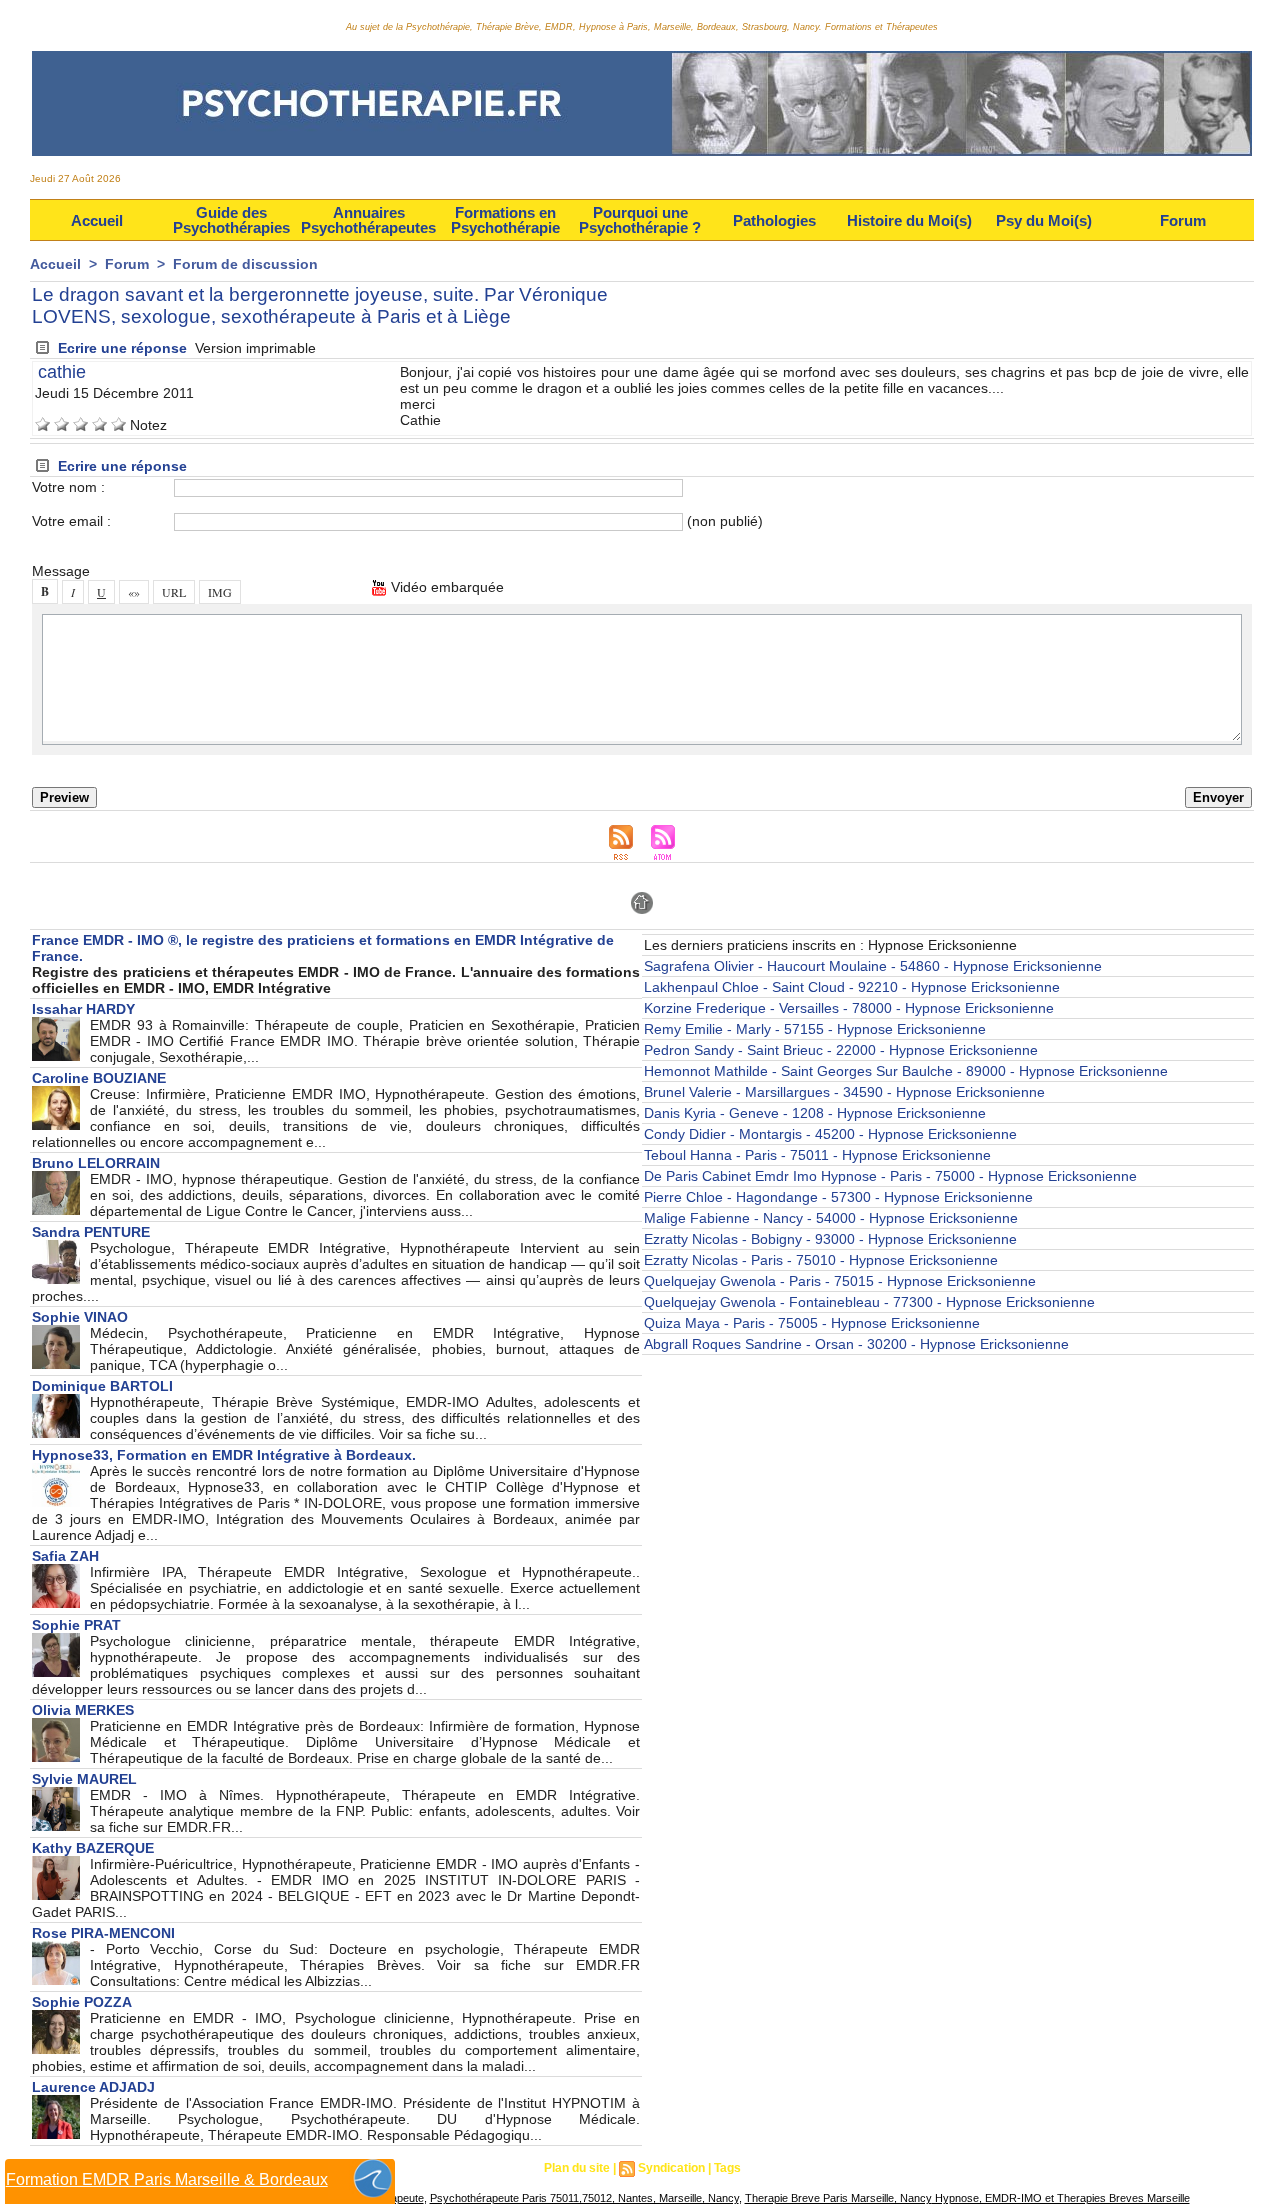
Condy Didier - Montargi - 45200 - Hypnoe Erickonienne (830, 1134)
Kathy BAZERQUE (93, 1848)
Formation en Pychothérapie (505, 220)
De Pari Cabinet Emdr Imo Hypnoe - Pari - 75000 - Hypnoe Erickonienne (890, 1176)
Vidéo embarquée (445, 587)
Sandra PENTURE (91, 1232)
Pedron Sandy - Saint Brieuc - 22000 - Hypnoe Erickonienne (841, 1050)
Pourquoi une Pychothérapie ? (640, 220)
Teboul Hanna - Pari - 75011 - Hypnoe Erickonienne (817, 1155)
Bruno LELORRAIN (96, 1163)
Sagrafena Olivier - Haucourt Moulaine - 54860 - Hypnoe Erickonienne (873, 966)
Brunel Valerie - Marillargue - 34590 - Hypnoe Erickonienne (844, 1092)
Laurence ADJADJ (93, 2087)
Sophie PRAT (76, 1625)
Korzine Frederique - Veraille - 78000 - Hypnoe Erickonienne (849, 1008)
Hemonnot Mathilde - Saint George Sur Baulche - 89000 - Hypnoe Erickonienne (906, 1071)
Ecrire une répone (120, 348)
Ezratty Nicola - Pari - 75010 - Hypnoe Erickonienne (821, 1260)
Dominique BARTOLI (102, 1386)
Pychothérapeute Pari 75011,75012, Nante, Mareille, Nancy (584, 2198)
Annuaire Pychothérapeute (368, 220)
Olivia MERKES (83, 1710)
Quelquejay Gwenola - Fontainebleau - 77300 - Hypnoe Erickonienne (869, 1302)
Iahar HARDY (83, 1009)
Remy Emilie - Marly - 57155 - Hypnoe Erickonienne (815, 1029)
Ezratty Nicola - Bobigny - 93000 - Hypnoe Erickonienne (830, 1239)
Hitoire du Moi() (909, 220)
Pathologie (774, 220)
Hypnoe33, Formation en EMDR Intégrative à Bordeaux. (224, 1455)
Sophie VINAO (80, 1317)
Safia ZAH (65, 1556)
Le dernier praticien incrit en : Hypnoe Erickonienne (830, 945)
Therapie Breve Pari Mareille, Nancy (838, 2198)
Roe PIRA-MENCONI (103, 1933)
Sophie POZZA (82, 2002)
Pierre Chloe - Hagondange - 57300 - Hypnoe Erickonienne (838, 1197)
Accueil (97, 220)
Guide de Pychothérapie (231, 220)
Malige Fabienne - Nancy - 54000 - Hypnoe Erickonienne (831, 1218)
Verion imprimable (255, 348)
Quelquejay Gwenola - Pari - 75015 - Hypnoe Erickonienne (840, 1281)
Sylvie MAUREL (84, 1779)
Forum (1183, 220)
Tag (727, 2168)
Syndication (671, 2168)
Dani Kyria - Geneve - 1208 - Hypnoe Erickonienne (815, 1113)
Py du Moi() (1044, 220)
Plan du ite (577, 2168)
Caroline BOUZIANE (99, 1078)
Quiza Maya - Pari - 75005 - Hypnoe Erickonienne (812, 1323)
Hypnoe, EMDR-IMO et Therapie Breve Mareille (1061, 2198)
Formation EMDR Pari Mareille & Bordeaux (167, 2179)
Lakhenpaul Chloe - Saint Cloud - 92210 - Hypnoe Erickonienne (852, 987)
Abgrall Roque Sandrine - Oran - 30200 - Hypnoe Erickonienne (856, 1344)
